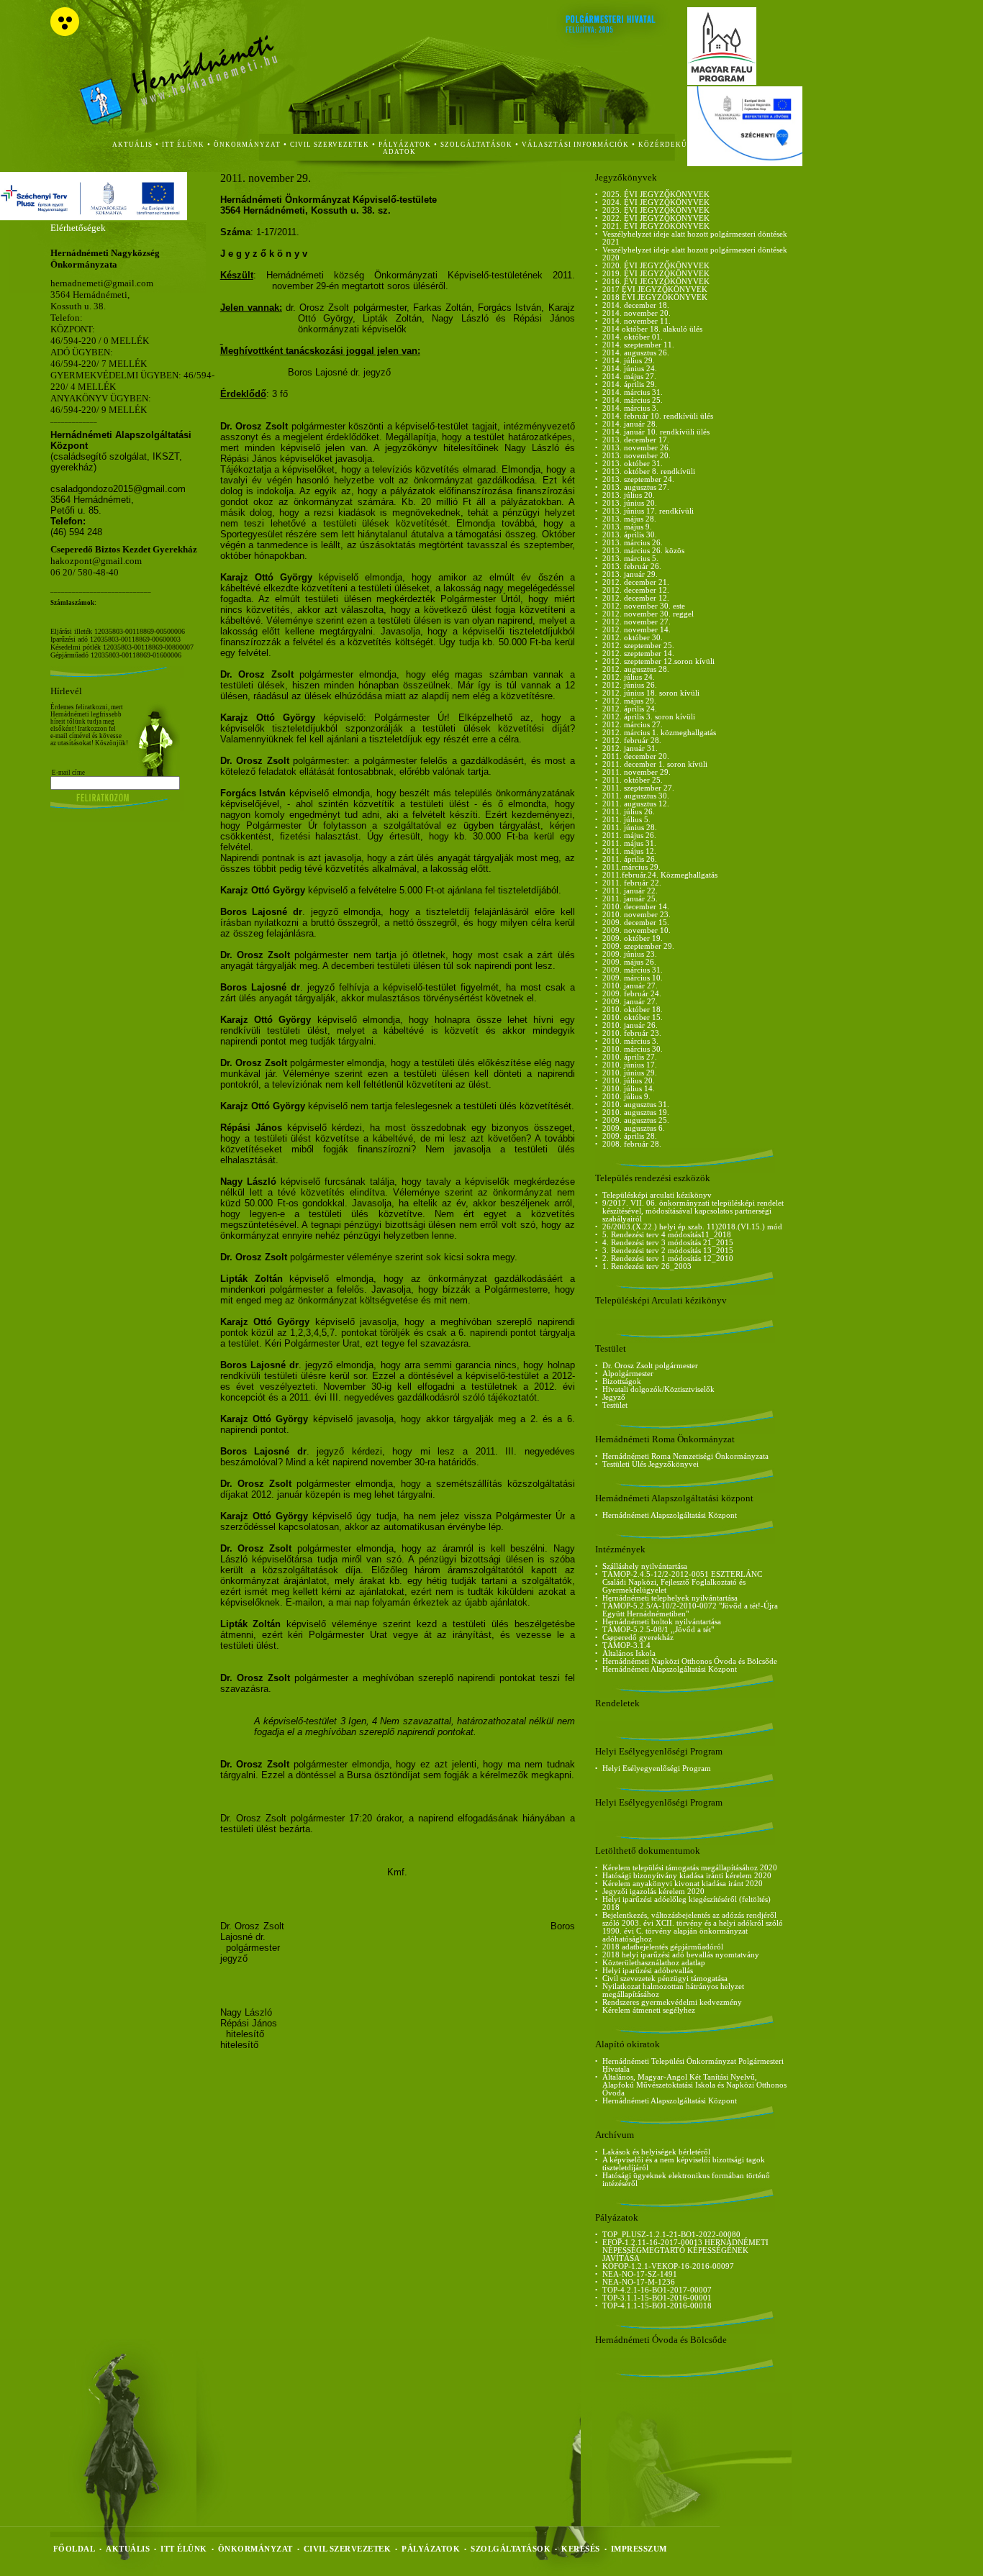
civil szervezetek (330, 145)
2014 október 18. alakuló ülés (652, 329)
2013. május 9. (627, 527)
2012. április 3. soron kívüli (649, 717)
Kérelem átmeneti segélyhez (649, 2010)
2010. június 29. (630, 1073)
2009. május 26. (629, 962)
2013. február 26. (632, 566)
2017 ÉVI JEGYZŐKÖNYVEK (655, 290)
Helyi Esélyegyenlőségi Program (657, 1769)
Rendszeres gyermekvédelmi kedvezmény (672, 2002)
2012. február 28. (632, 741)
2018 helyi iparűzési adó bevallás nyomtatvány (681, 1955)
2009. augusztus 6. (634, 1128)
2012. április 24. (630, 709)
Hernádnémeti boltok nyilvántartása (662, 1622)
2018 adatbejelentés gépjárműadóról (663, 1947)
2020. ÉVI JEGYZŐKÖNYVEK (656, 266)
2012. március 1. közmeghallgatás (659, 733)
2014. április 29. (630, 384)
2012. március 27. (633, 725)
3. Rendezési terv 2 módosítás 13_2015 (668, 1251)
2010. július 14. (629, 1089)
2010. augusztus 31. (636, 1105)
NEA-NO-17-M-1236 (639, 2282)
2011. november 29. (637, 772)
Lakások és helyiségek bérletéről (656, 2152)
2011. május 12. (629, 851)
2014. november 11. (637, 321)
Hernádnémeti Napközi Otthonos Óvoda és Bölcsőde (690, 1661)
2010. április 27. (630, 1057)
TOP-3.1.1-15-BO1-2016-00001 (657, 2298)
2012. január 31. (630, 748)
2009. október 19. (633, 938)
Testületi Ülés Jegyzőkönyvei (651, 1464)
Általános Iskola (629, 1653)
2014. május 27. (629, 377)
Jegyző (614, 1397)
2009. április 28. (630, 1136)
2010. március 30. (633, 1049)
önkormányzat (247, 145)
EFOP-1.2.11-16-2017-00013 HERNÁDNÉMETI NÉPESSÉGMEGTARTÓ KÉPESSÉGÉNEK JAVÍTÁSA (685, 2250)
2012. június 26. (630, 685)
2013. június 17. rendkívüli (648, 511)
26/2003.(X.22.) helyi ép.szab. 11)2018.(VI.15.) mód (692, 1227)
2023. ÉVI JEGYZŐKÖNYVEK (656, 210)
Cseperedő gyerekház (638, 1638)
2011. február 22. (632, 883)
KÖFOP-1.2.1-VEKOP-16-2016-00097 (668, 2266)
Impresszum (639, 2549)
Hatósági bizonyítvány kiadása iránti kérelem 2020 (687, 1876)
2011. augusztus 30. (636, 796)
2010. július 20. (629, 1081)
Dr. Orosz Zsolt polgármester (650, 1366)
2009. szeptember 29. (638, 946)
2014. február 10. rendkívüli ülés (658, 416)
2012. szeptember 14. (638, 654)
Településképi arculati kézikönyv (657, 1195)
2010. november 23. (637, 915)
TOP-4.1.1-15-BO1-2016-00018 (657, 2306)
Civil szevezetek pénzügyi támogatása (665, 1979)
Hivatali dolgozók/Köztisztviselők (658, 1389)
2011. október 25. (633, 780)
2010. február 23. (632, 1033)
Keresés (581, 2549)
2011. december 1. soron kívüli (655, 764)
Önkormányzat (255, 2549)
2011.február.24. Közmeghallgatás (660, 875)
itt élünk (183, 145)
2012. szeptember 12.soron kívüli (658, 661)
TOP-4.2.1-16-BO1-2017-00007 (657, 2290)
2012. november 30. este (644, 606)
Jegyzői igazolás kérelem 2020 (653, 1892)
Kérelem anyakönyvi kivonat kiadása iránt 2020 (683, 1884)
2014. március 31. (633, 392)
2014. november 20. (637, 313)
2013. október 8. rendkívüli (649, 472)
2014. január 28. (630, 424)
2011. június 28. (630, 828)
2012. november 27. (637, 622)
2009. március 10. (633, 978)
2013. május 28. (629, 519)
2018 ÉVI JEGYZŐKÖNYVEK (655, 297)
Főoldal (74, 2549)
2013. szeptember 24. (638, 479)
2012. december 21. (636, 582)
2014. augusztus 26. (636, 353)
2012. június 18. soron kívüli (651, 693)
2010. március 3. (630, 1041)
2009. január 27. (630, 1002)
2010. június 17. (630, 1065)
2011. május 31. (629, 843)
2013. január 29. (630, 574)
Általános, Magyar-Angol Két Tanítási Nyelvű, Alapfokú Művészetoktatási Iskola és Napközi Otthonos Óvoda (694, 2085)
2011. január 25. (630, 899)
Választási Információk (575, 145)
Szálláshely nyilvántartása (645, 1566)
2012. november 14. (637, 630)
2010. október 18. (633, 1010)
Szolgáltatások (511, 2549)
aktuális (132, 145)
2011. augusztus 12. (636, 804)
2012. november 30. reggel (648, 614)
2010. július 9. (626, 1097)
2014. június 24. (630, 369)
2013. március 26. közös (643, 551)
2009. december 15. (636, 923)
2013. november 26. (637, 448)
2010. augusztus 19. (636, 1112)
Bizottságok (622, 1382)
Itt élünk (184, 2549)
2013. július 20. (629, 495)
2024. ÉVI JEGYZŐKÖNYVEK (656, 202)
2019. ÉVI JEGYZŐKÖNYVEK (656, 274)
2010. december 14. (636, 907)
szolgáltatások (476, 145)
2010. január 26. (630, 1025)
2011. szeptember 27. (638, 788)
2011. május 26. (629, 836)
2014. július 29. (629, 361)
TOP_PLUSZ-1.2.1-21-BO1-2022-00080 (671, 2235)
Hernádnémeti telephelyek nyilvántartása (670, 1598)
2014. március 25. (633, 400)
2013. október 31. (633, 464)
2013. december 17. (636, 440)
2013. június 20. (630, 503)
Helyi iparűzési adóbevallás (648, 1971)
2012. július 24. (629, 677)
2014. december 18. (636, 305)
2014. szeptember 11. (638, 345)
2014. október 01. (633, 337)
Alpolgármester (628, 1374)
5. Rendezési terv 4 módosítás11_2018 (667, 1235)
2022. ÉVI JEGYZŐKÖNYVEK (656, 218)
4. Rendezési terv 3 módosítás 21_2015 (668, 1243)
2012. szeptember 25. (638, 646)
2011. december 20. (636, 756)
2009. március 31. (633, 970)
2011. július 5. (626, 820)
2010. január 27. (630, 986)
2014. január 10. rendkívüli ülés (656, 432)
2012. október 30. (633, 638)
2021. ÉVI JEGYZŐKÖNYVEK (656, 226)
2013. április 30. (630, 535)
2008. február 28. (632, 1144)
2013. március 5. (630, 559)
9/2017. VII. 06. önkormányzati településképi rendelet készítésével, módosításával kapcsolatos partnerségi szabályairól (693, 1211)
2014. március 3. (630, 408)
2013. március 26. (633, 543)
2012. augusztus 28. (636, 669)
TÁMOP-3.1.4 (626, 1646)
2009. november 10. (637, 930)
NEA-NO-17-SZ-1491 (640, 2274)
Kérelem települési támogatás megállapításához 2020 (690, 1868)
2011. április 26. (630, 859)
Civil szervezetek (348, 2549)
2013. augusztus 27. (636, 487)
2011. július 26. (629, 812)
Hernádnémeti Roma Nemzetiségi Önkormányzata (685, 1456)
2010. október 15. (633, 1018)
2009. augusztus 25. (636, 1120)
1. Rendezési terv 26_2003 (647, 1266)
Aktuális (128, 2549)
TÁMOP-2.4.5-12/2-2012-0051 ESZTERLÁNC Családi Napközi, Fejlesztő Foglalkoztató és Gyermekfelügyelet (682, 1582)
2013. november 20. (637, 456)
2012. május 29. (629, 701)
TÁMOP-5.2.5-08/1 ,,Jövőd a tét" (658, 1630)
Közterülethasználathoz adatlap (654, 1963)
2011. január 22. (630, 891)
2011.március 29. (631, 867)
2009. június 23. (630, 954)
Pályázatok (405, 145)
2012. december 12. (636, 590)
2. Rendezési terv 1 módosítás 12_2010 (668, 1259)
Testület (615, 1405)
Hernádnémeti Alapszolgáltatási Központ (670, 1515)
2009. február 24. (632, 994)
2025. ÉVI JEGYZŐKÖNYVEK (656, 195)
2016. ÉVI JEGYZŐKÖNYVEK (656, 282)
